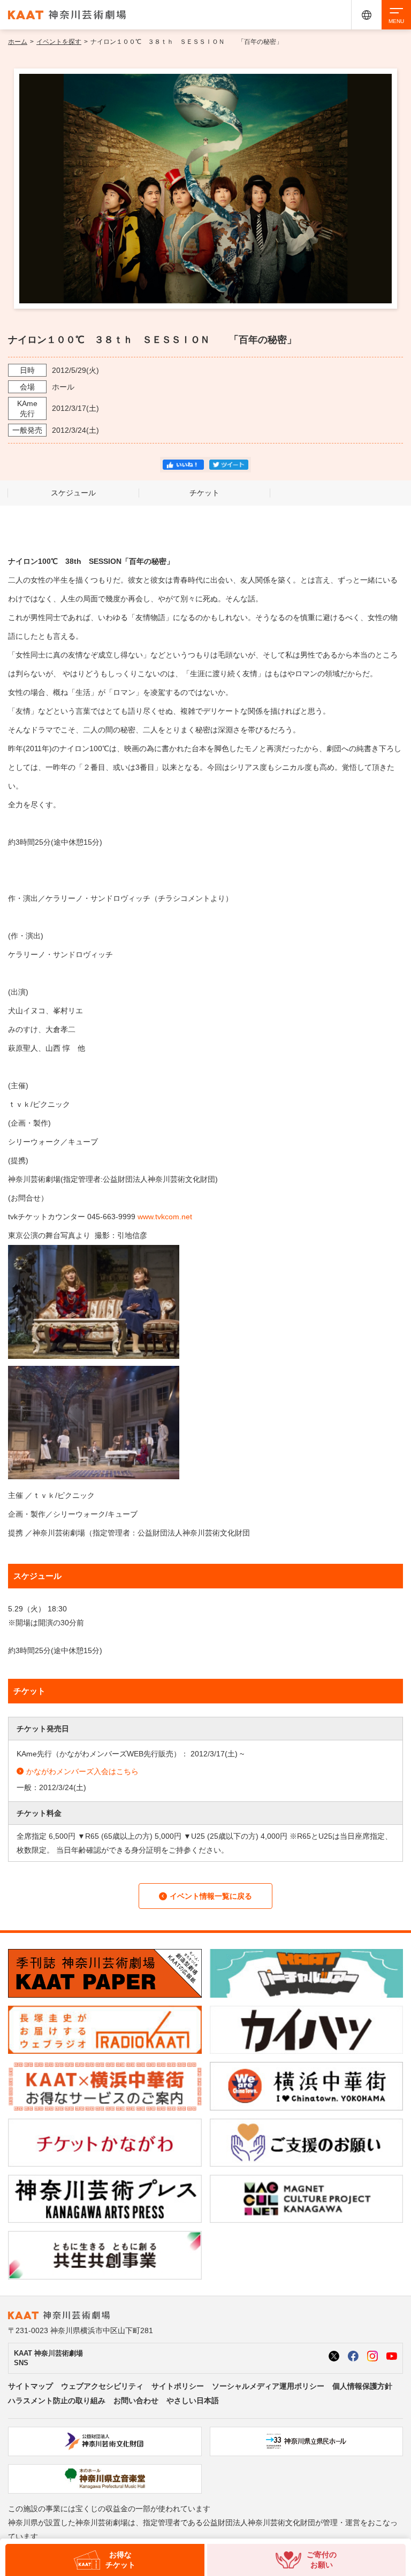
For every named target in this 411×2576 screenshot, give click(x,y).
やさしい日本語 (193, 2401)
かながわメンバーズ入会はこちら (82, 1771)
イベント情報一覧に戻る (211, 1896)
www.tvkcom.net (165, 1217)
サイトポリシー (178, 2386)
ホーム (18, 42)
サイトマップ (31, 2386)
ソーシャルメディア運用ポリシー (268, 2386)
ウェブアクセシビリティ (102, 2386)
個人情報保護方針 (362, 2386)
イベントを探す (59, 42)
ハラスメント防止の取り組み (57, 2401)
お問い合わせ (136, 2401)
